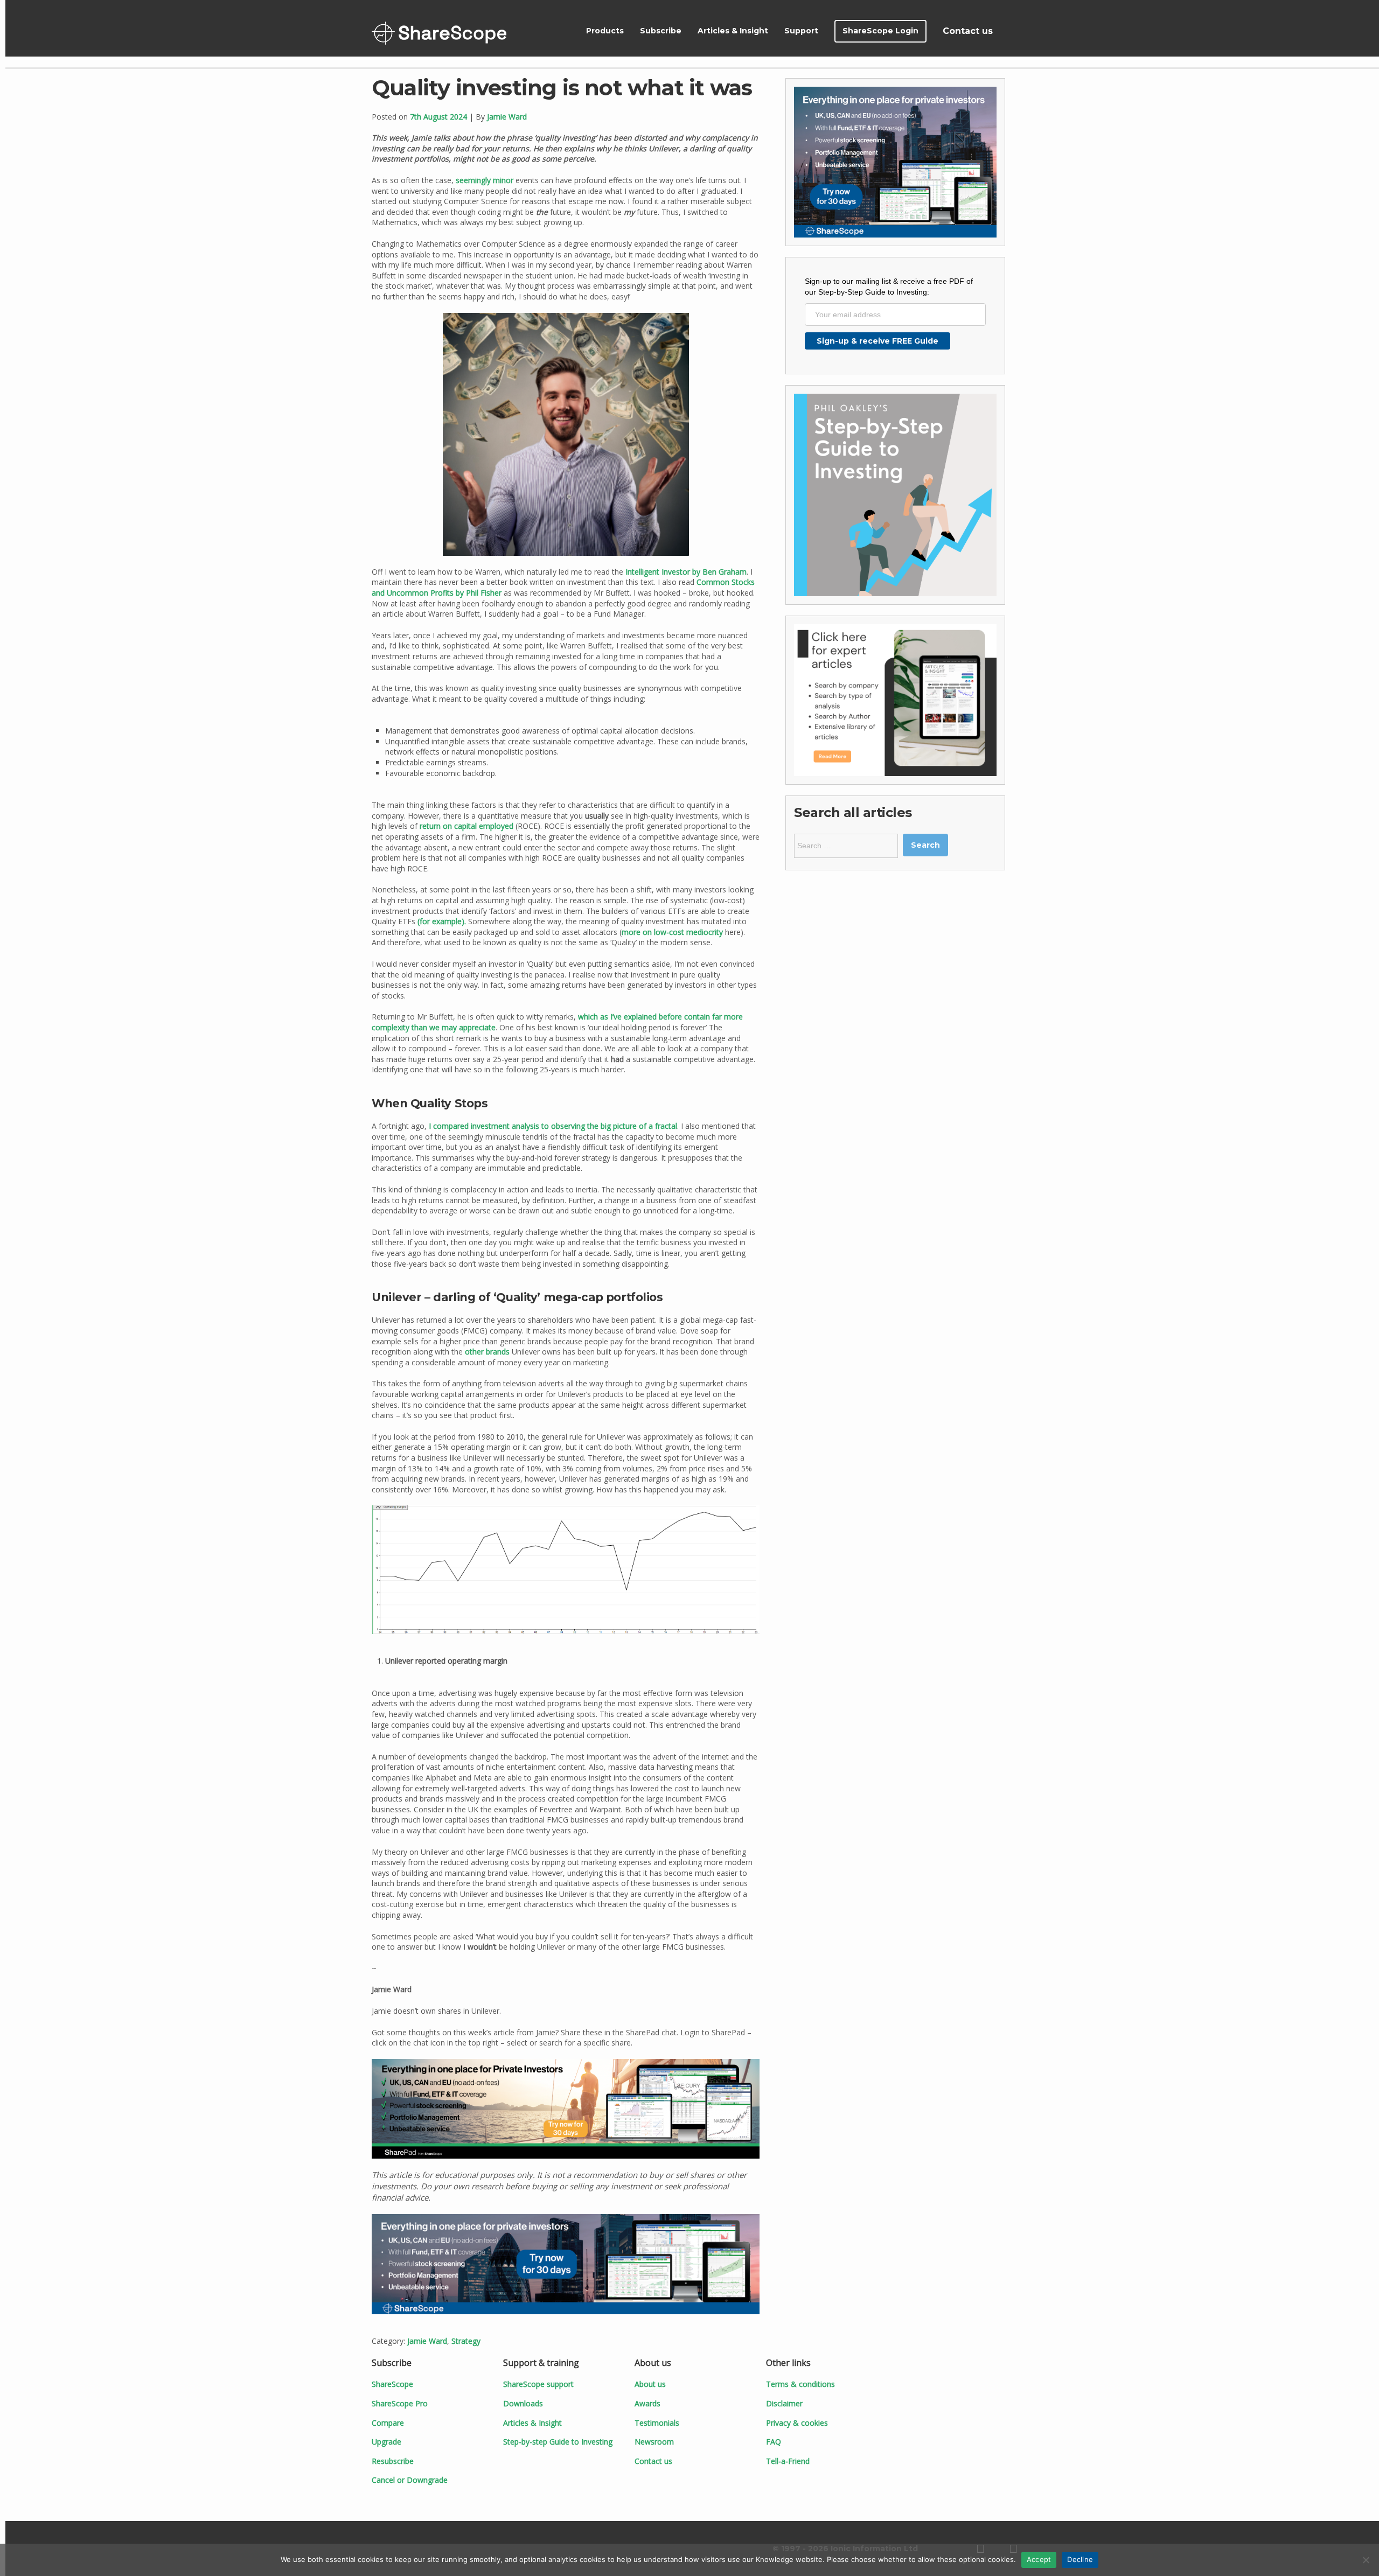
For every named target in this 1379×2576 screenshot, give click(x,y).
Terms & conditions (800, 2384)
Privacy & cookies (797, 2423)
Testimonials (657, 2423)
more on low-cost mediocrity (672, 932)
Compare (388, 2423)
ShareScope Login (880, 31)
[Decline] (1366, 2560)
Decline (1080, 2559)
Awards (647, 2403)
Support (801, 31)
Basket (1014, 31)
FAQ (774, 2442)
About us (650, 2384)
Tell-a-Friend (788, 2461)
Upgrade (386, 2442)
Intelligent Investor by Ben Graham (686, 572)
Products (605, 31)
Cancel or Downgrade (410, 2480)
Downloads (523, 2403)
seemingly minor (485, 180)
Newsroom (654, 2442)
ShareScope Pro (400, 2403)
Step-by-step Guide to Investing (558, 2442)
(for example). (442, 921)
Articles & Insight (733, 31)
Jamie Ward (507, 117)
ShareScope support (538, 2384)
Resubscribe (393, 2461)
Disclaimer (784, 2403)
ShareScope (439, 33)
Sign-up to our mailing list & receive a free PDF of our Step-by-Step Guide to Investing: (889, 287)
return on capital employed (466, 826)
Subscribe (661, 31)
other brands (487, 1352)
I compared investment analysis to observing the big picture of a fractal (553, 1126)
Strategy (466, 2341)
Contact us (968, 31)
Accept (1039, 2559)
